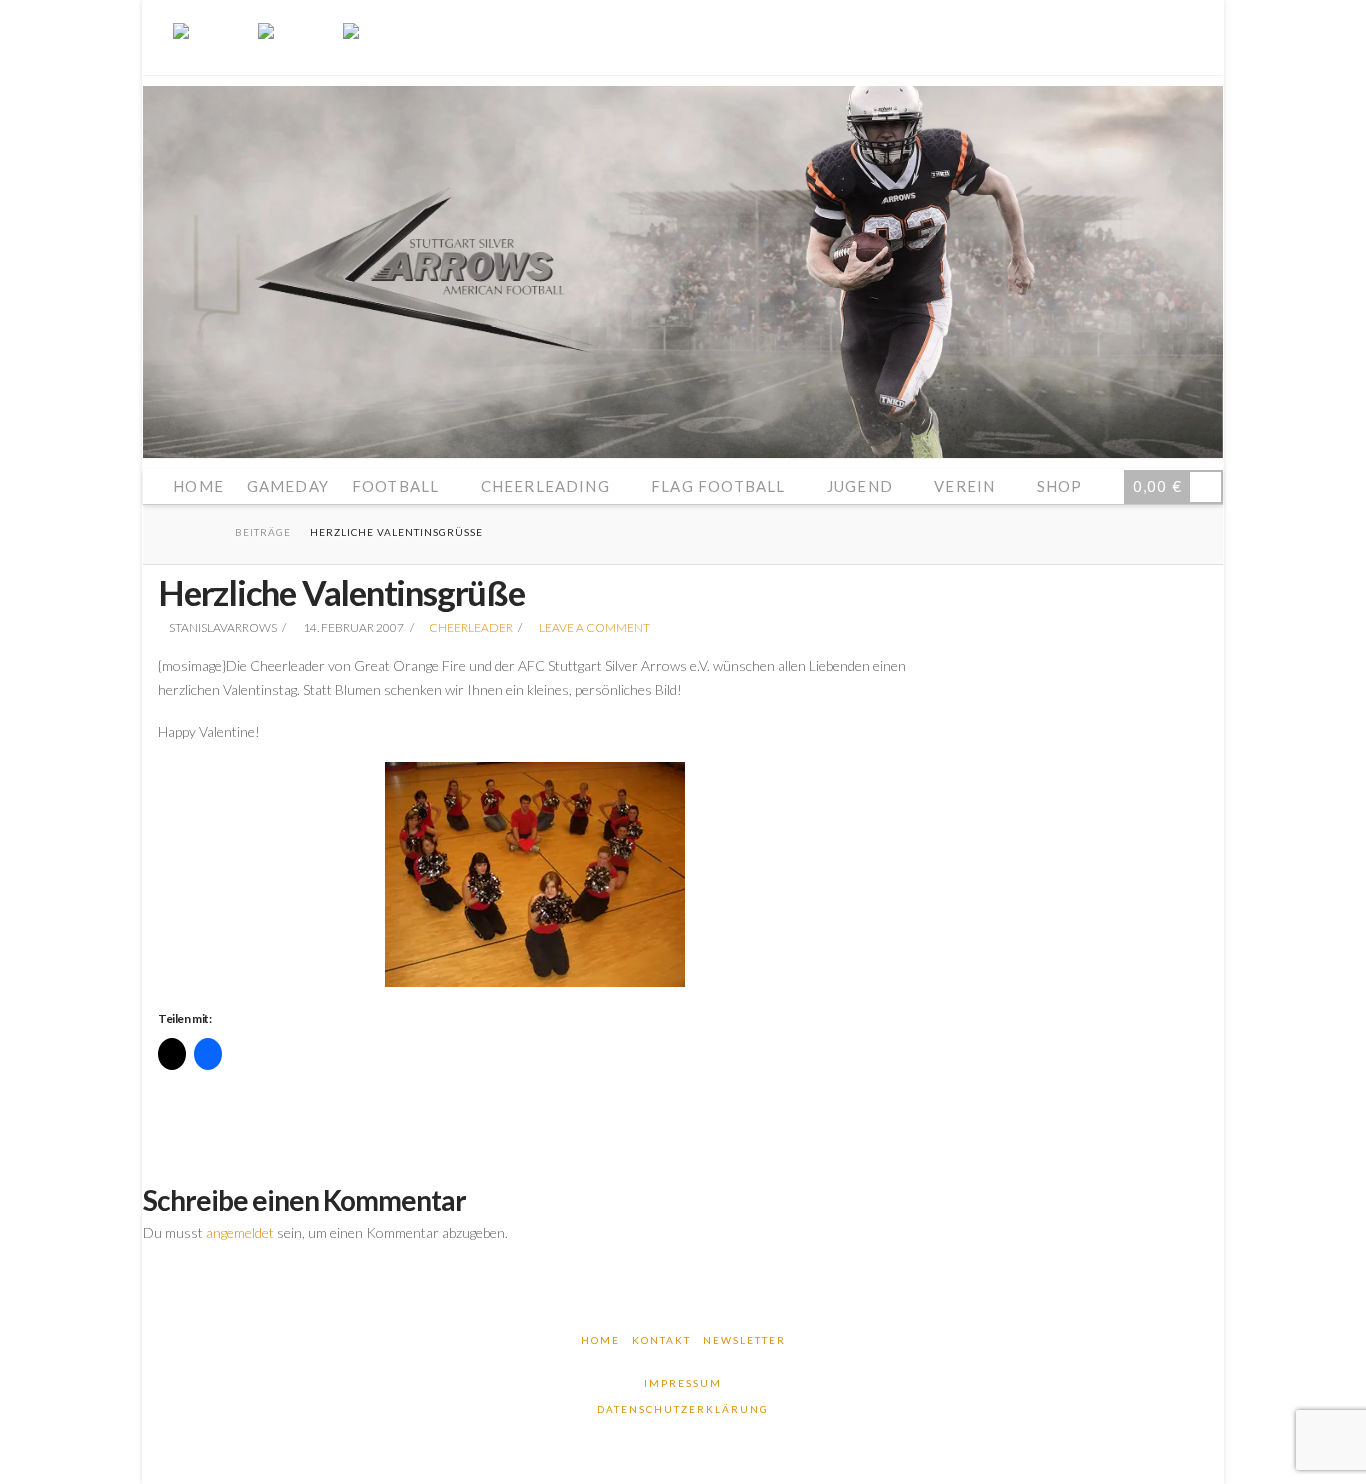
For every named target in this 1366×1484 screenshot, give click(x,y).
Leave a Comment (593, 627)
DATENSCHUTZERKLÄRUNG (683, 1409)
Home (600, 1340)
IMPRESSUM (683, 1383)
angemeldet (240, 1232)
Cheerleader (471, 627)
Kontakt (661, 1340)
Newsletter (744, 1340)
